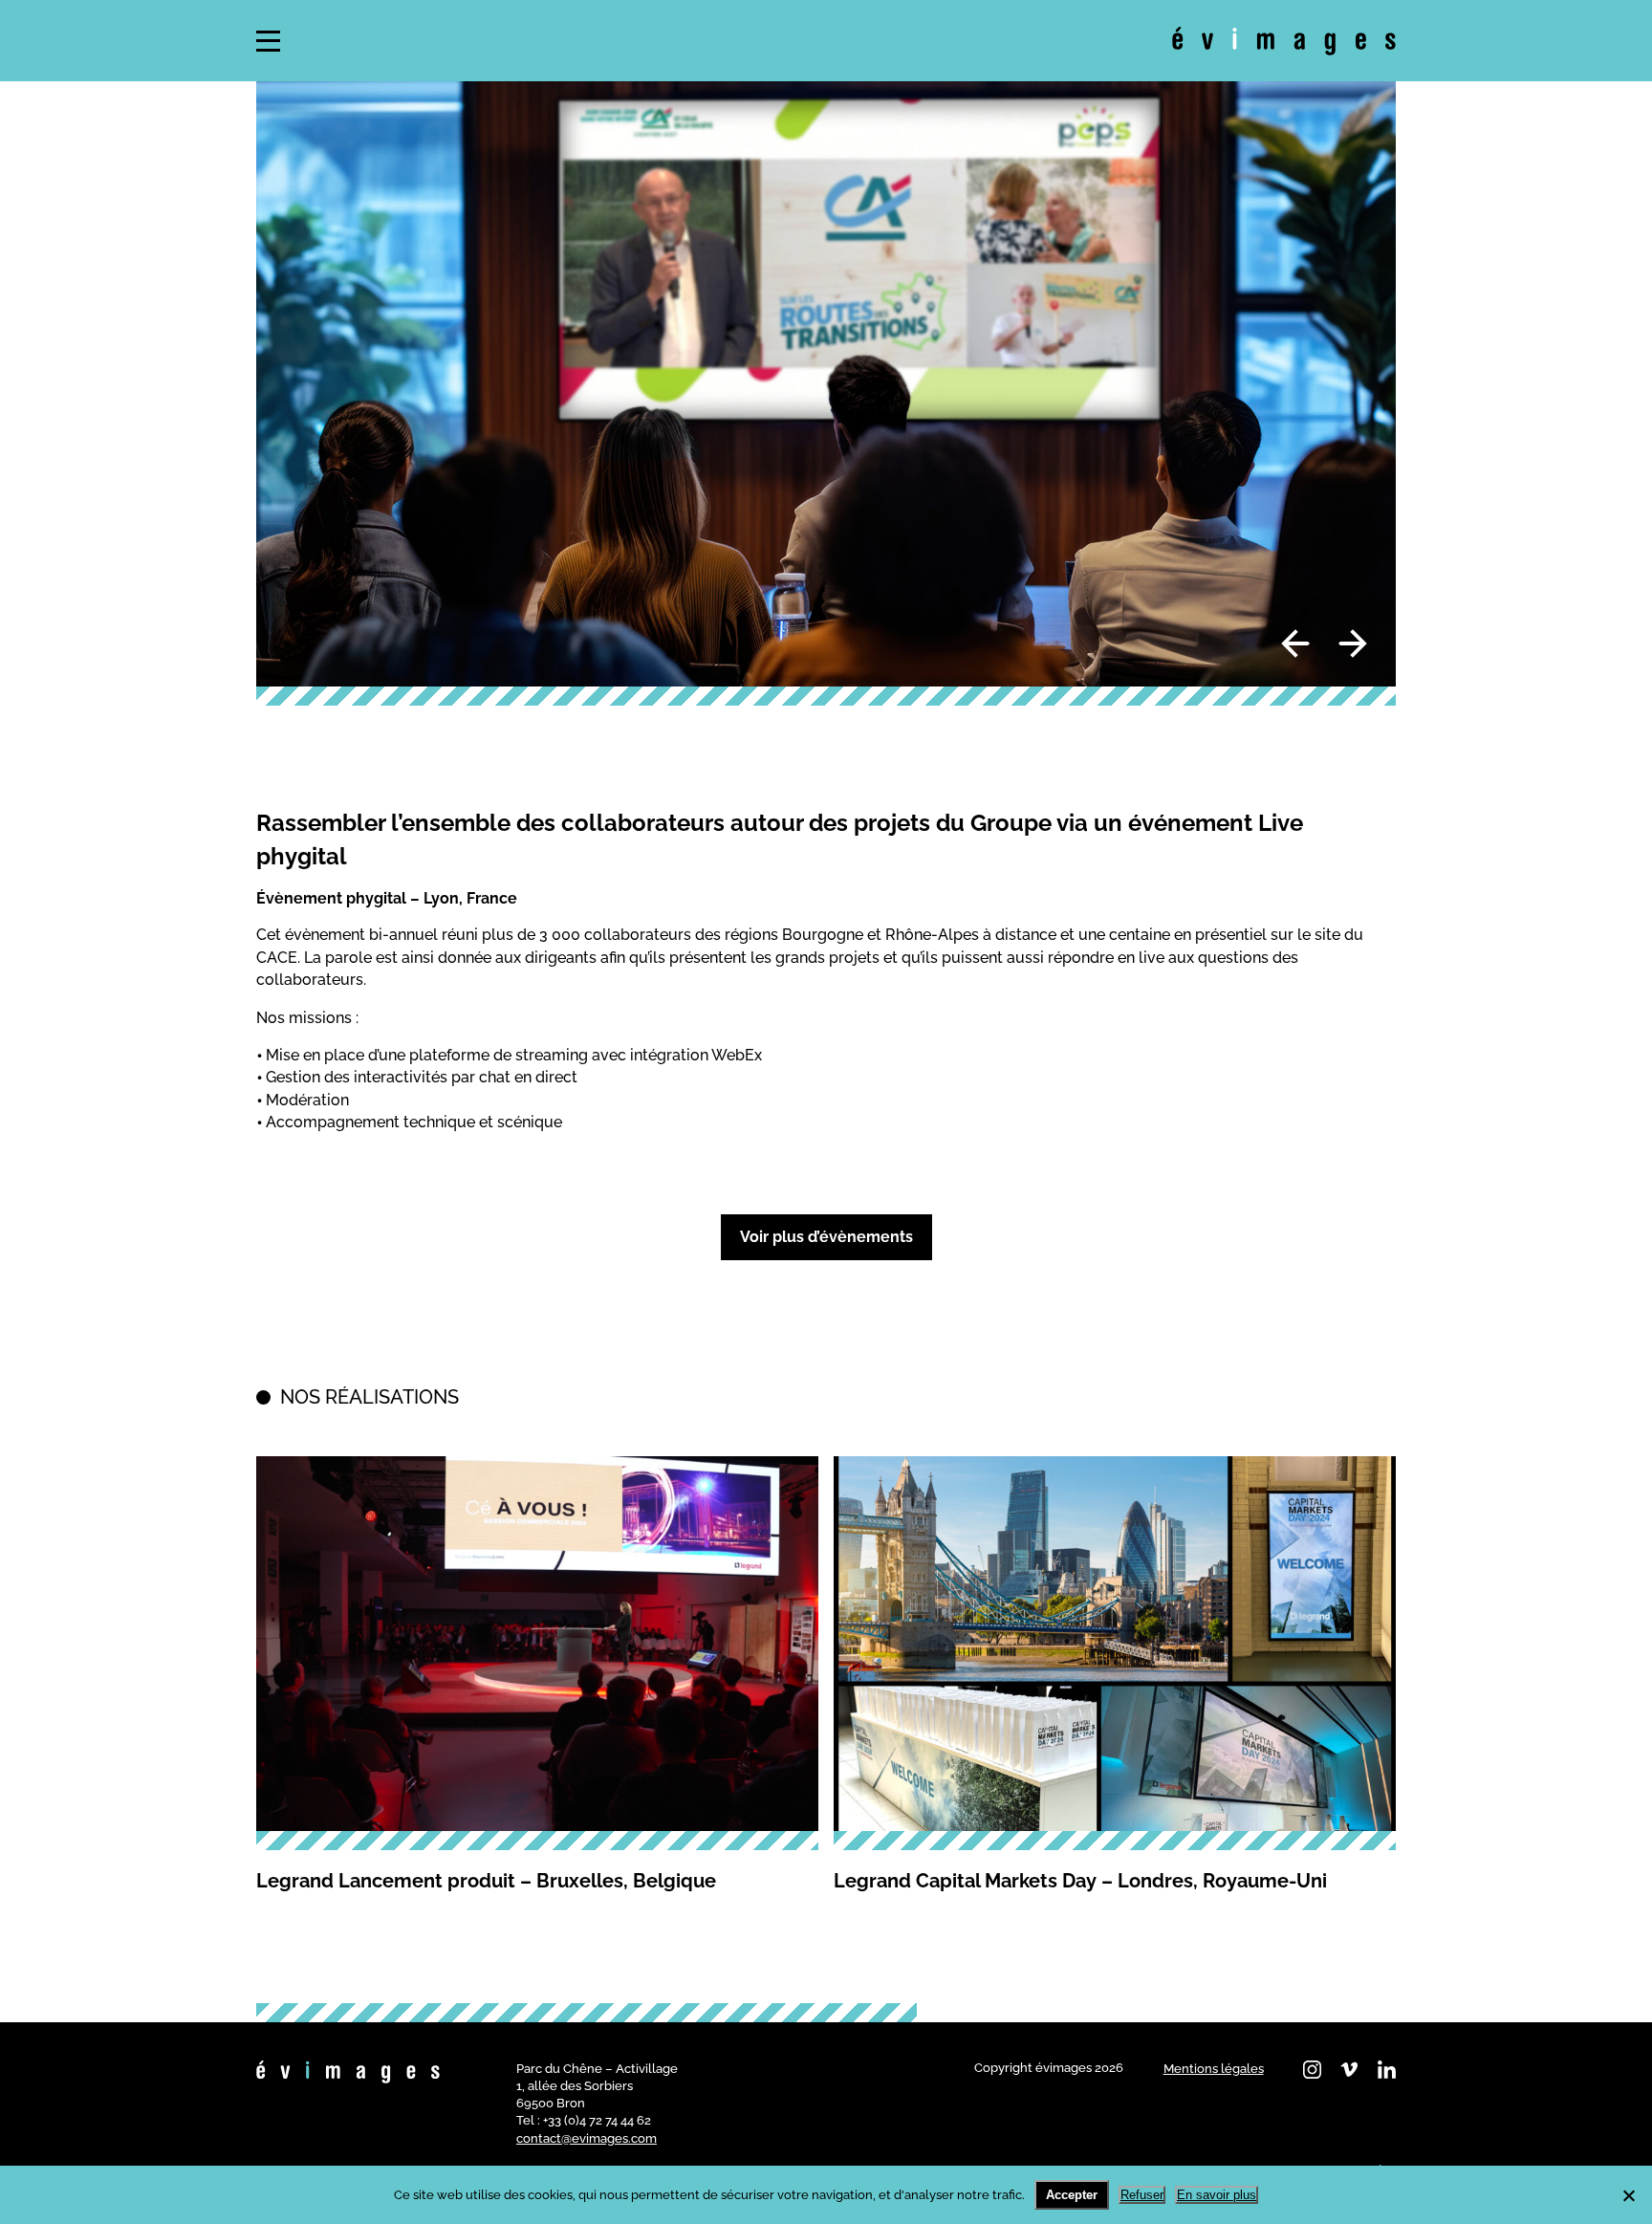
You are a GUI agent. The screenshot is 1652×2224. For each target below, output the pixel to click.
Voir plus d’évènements (826, 1237)
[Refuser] (1628, 2195)
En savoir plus (1217, 2195)
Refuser (1142, 2195)
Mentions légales (1214, 2069)
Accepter (1072, 2195)
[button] (268, 41)
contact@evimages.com (587, 2138)
